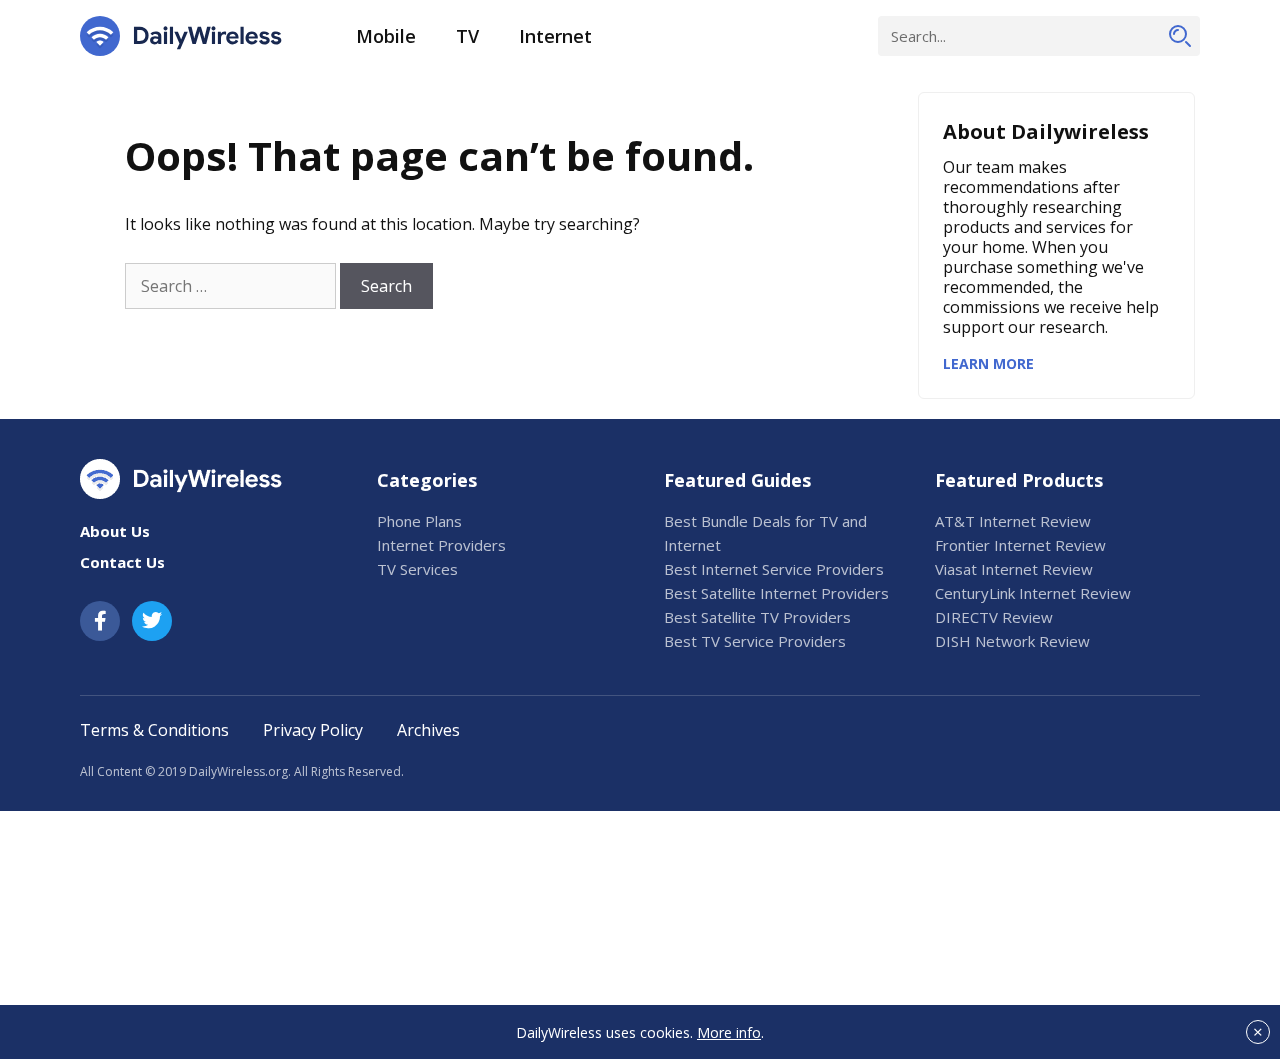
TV (467, 36)
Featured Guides (737, 480)
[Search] (1180, 36)
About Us (115, 531)
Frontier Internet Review (1020, 545)
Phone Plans (419, 521)
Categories (427, 480)
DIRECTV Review (994, 617)
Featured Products (1019, 480)
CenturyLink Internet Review (1033, 593)
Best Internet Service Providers (774, 569)
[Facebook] (100, 621)
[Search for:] (230, 286)
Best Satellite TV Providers (757, 617)
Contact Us (122, 562)
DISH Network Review (1012, 641)
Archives (428, 730)
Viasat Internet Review (1014, 569)
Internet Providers (441, 545)
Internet (555, 36)
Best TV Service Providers (755, 641)
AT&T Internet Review (1013, 521)
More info (729, 1032)
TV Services (417, 569)
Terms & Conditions (154, 730)
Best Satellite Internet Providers (776, 593)
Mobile (386, 36)
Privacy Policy (313, 730)
